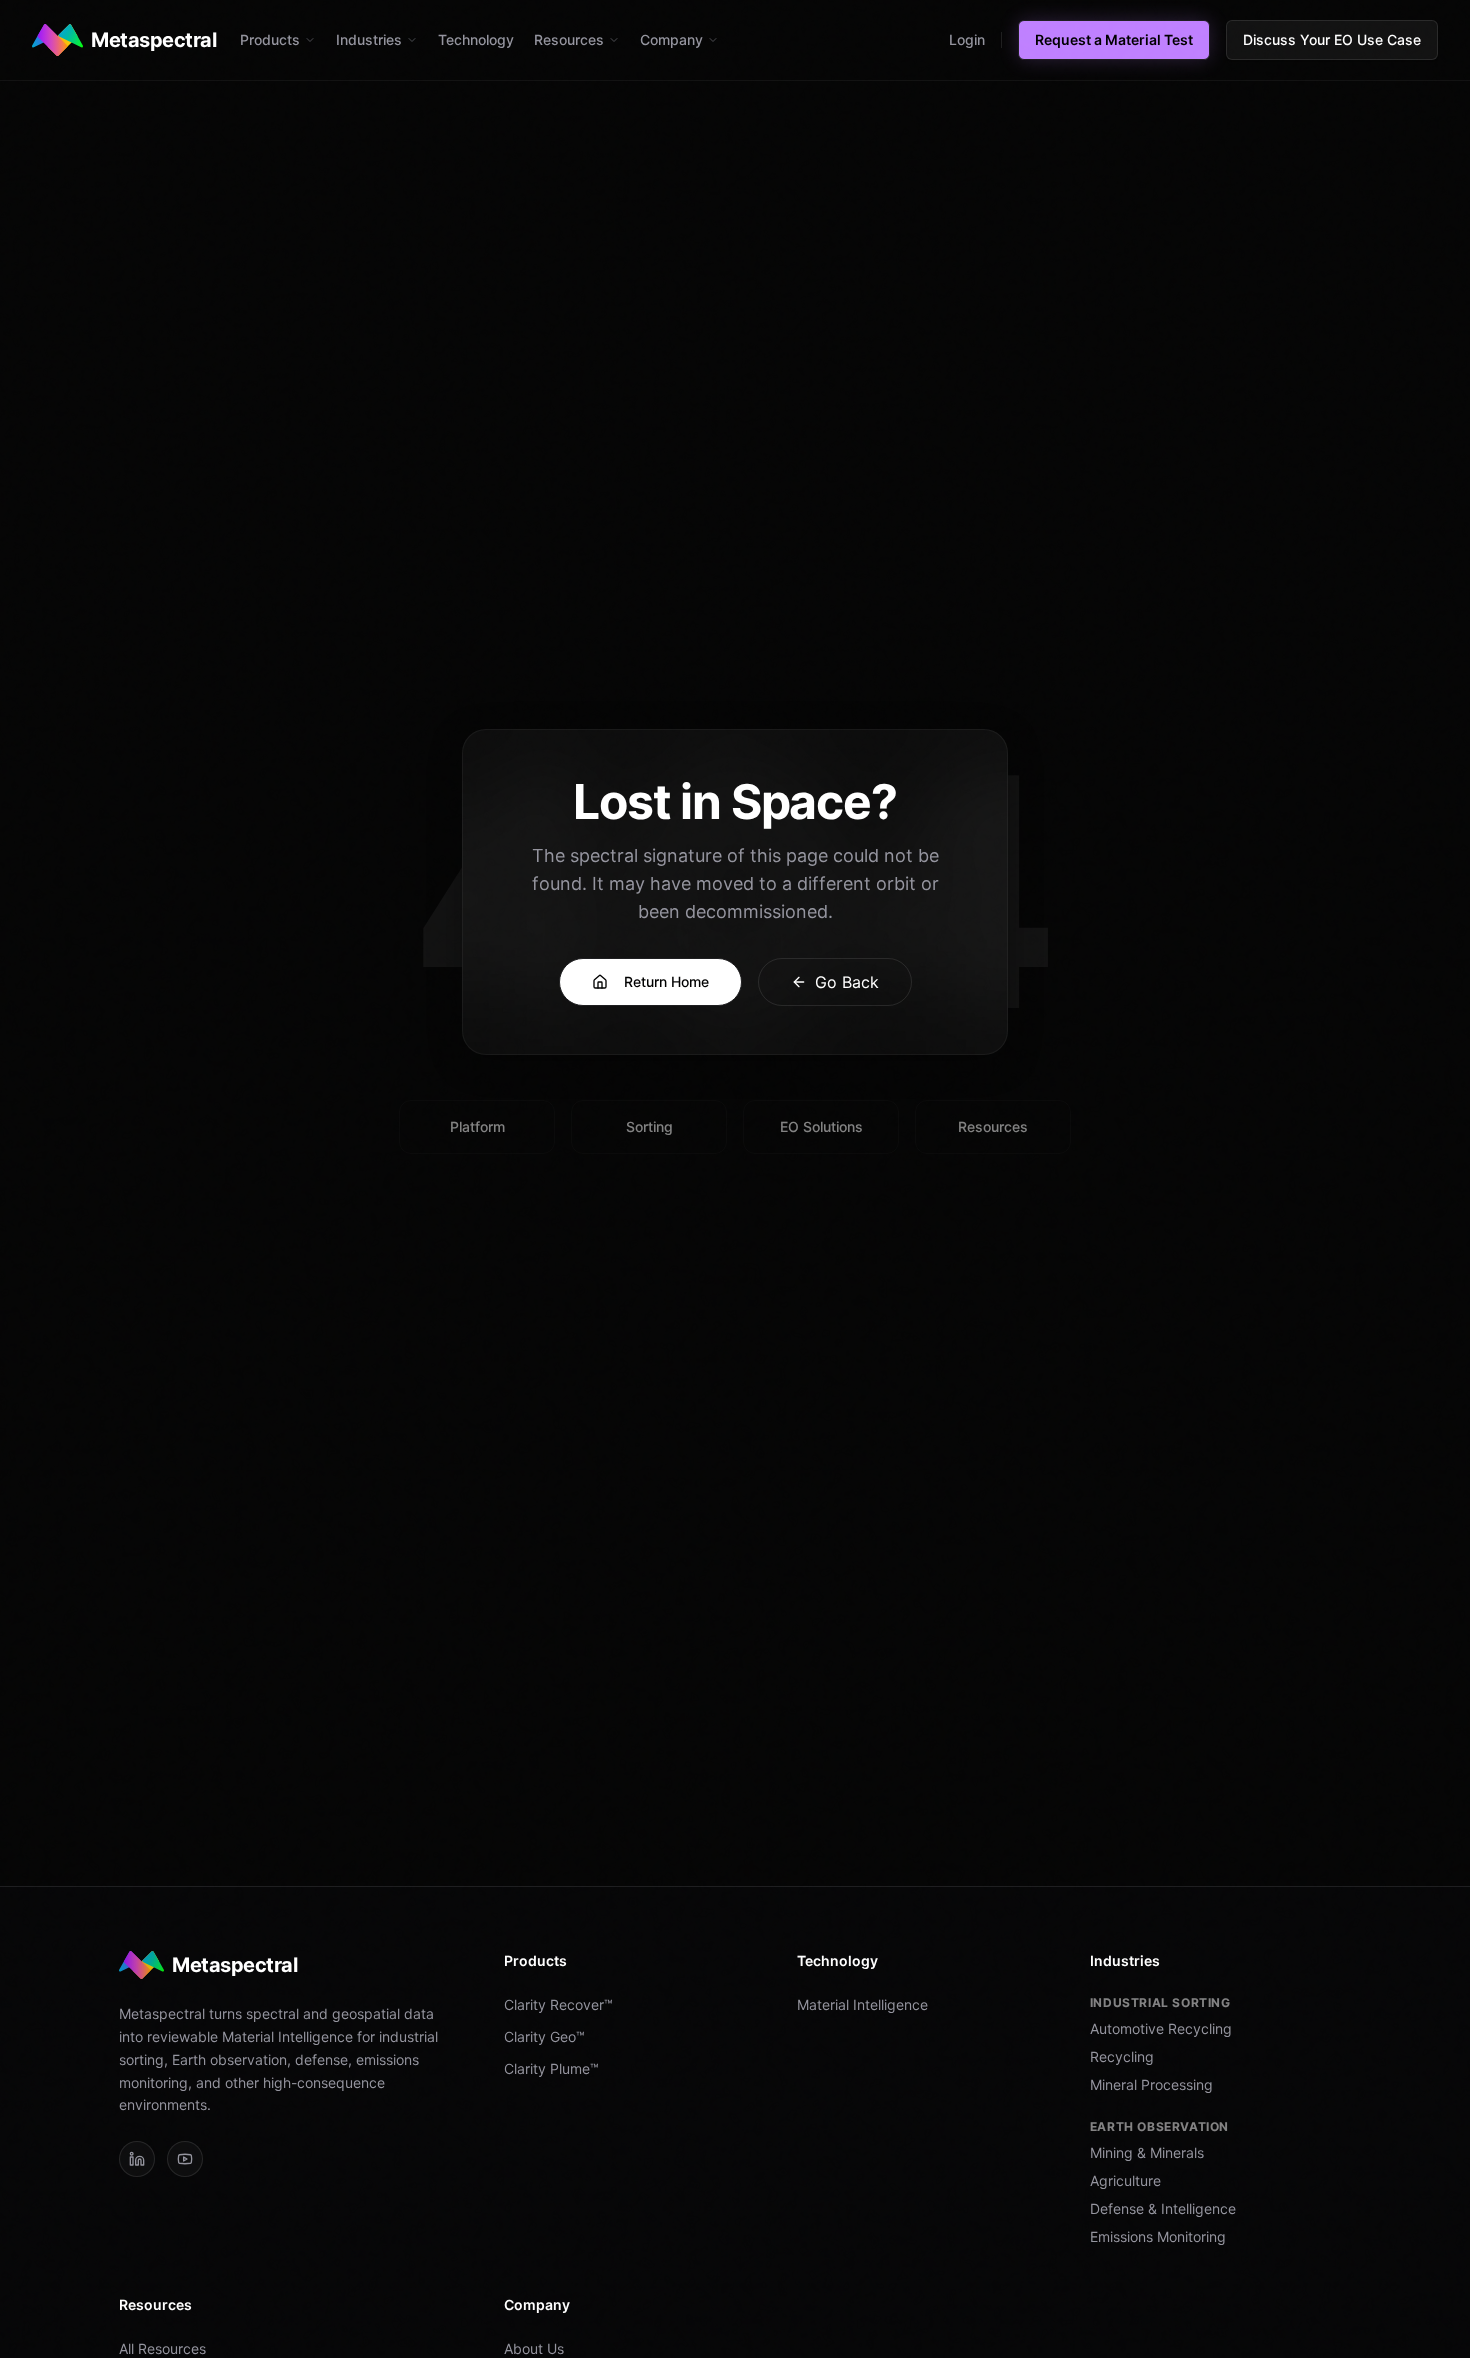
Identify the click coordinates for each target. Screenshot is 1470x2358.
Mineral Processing (1151, 2084)
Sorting (649, 1126)
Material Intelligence (862, 2004)
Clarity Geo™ (544, 2036)
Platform (477, 1126)
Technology (476, 39)
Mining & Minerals (1147, 2152)
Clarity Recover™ (558, 2004)
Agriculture (1125, 2180)
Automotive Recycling (1161, 2028)
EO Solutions (821, 1126)
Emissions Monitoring (1158, 2236)
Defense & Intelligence (1163, 2208)
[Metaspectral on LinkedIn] (137, 2159)
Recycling (1122, 2056)
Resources (569, 39)
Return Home (666, 981)
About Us (534, 2348)
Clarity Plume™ (551, 2068)
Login (967, 39)
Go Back (847, 982)
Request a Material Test (1114, 39)
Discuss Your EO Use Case (1332, 39)
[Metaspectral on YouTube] (185, 2159)
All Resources (162, 2348)
